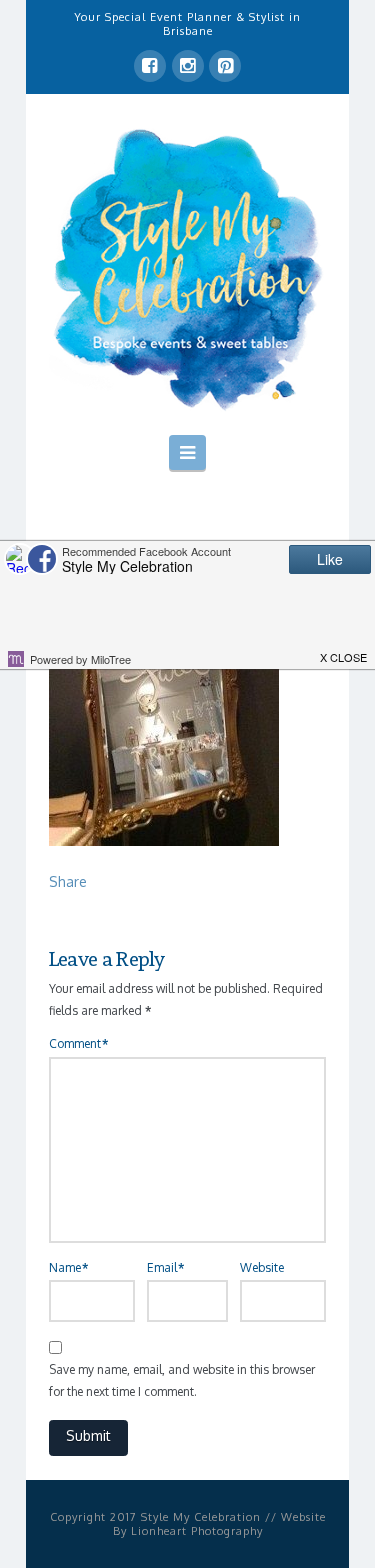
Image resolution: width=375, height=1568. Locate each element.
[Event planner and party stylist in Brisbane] (187, 268)
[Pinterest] (225, 66)
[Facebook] (150, 66)
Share (68, 881)
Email (165, 1267)
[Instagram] (188, 66)
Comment (78, 1043)
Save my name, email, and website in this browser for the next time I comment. (182, 1380)
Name (68, 1267)
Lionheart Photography (197, 1531)
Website (262, 1267)
